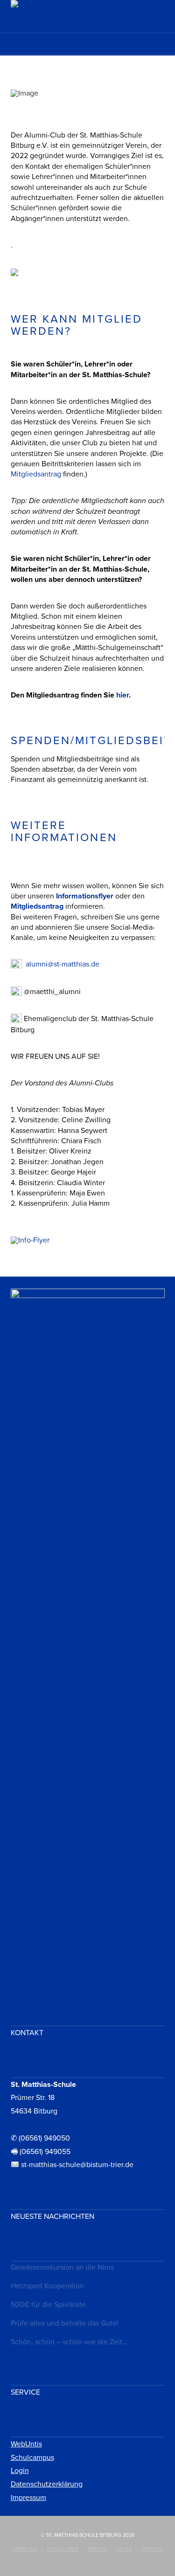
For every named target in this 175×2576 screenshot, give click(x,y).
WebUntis (26, 2444)
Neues (124, 2549)
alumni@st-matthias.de (63, 964)
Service (98, 2549)
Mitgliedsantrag (36, 474)
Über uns (25, 2549)
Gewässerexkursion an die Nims (62, 2267)
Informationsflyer (85, 896)
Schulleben (63, 2549)
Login (20, 2471)
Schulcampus (32, 2458)
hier (122, 695)
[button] (87, 47)
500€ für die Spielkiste (48, 2305)
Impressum (28, 2498)
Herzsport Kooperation (47, 2286)
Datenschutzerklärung (47, 2484)
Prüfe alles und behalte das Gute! (65, 2323)
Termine (152, 2549)
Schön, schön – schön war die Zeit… (69, 2342)
